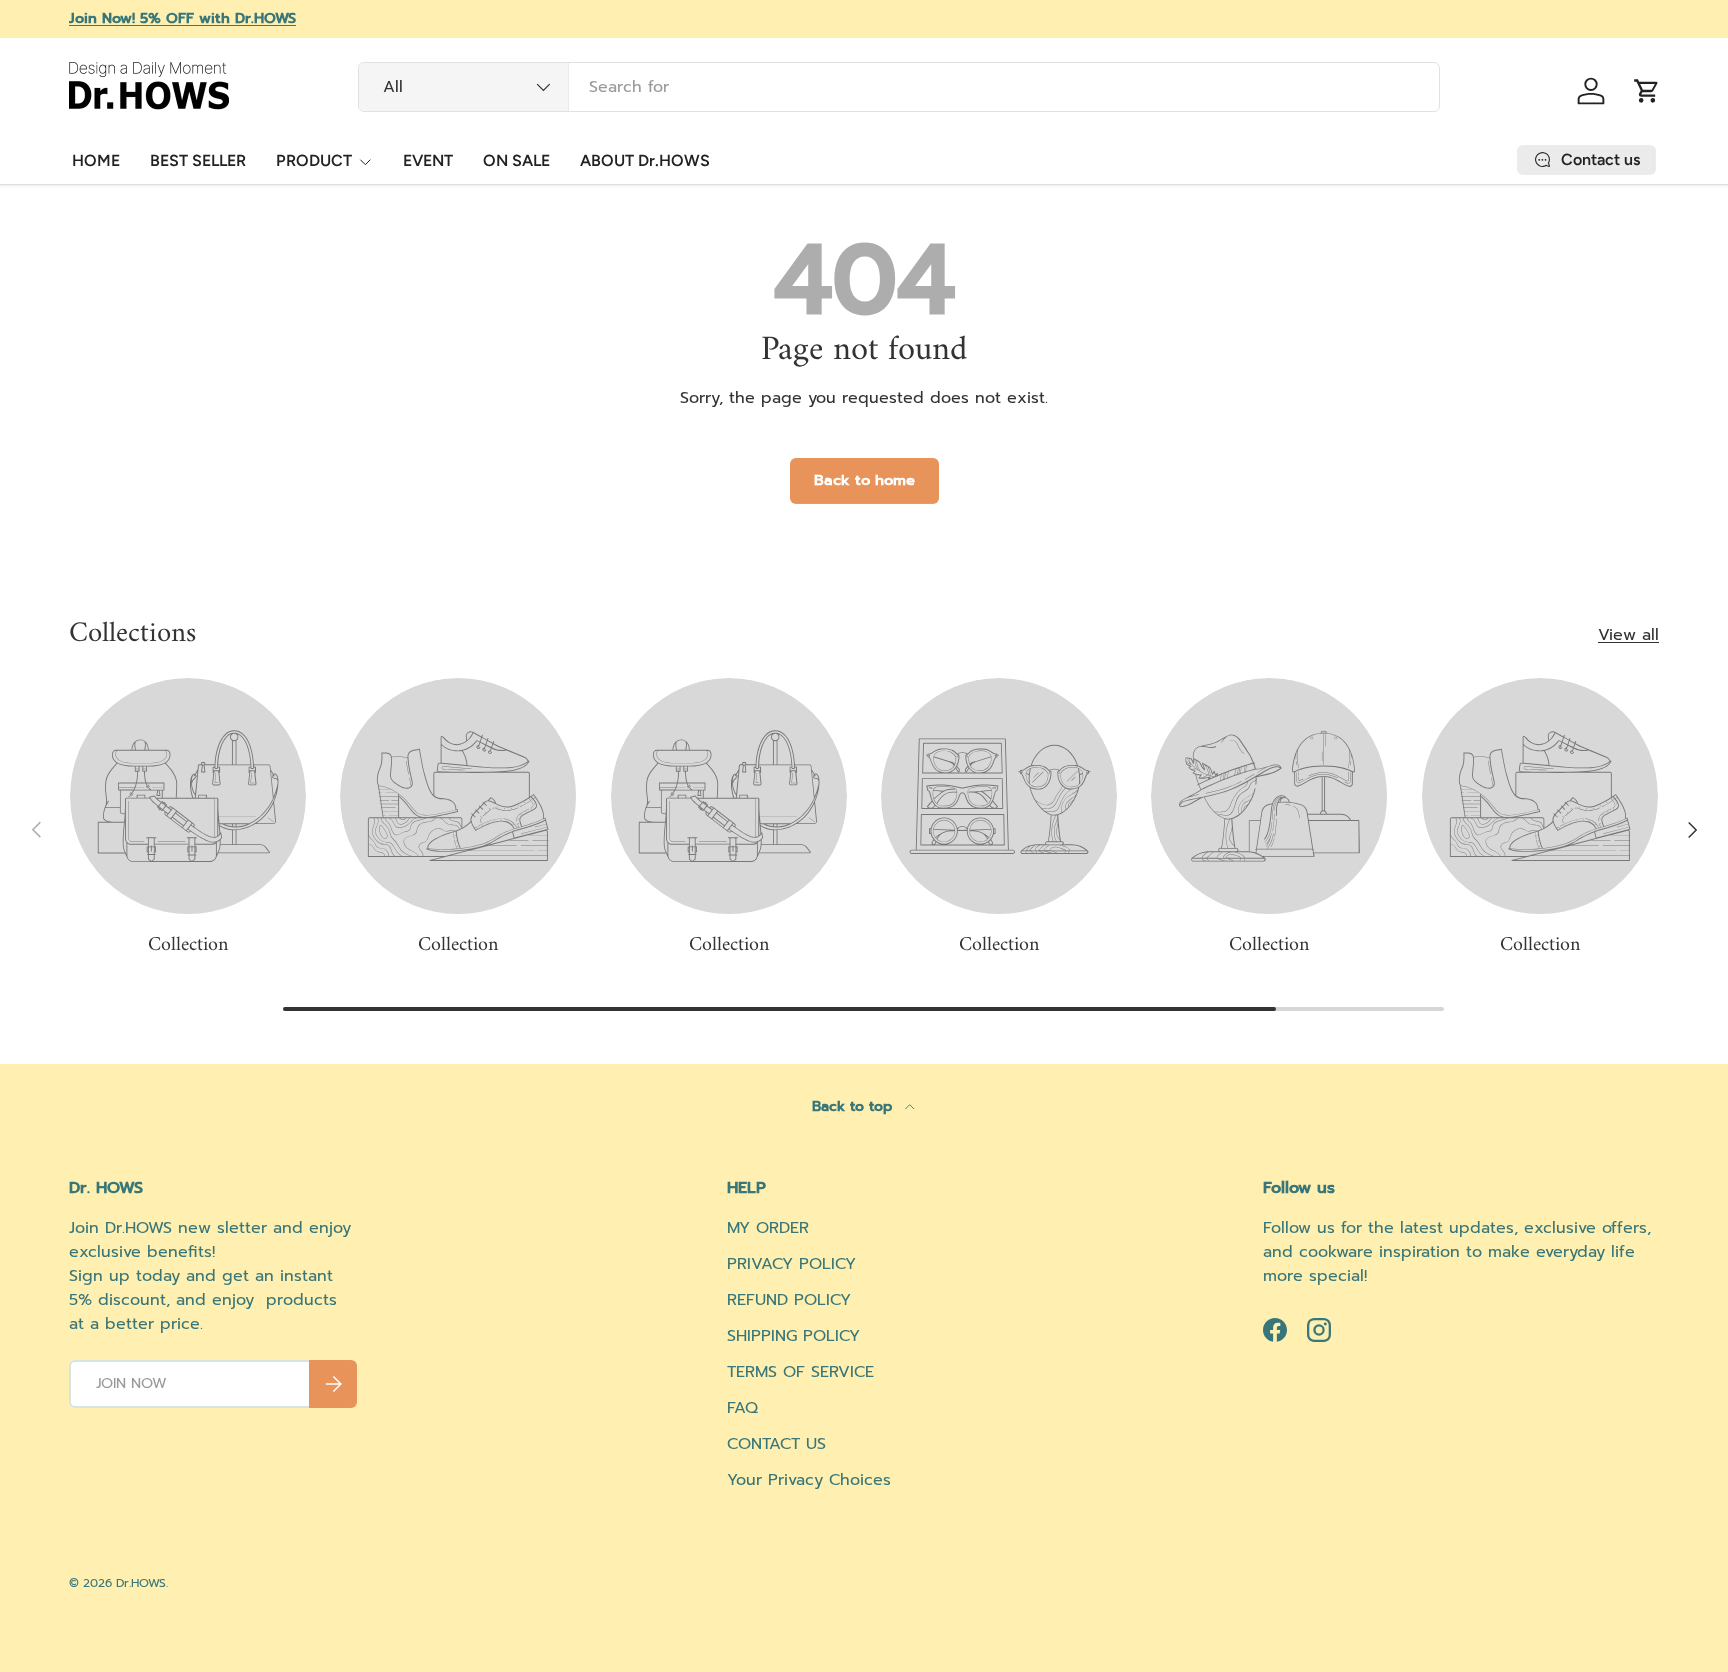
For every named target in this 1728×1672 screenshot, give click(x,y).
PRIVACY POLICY (791, 1264)
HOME (96, 160)
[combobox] (899, 87)
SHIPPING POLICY (793, 1336)
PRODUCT (314, 160)
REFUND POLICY (789, 1300)
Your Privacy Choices (809, 1480)
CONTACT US (776, 1444)
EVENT (428, 160)
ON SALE (516, 160)
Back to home (864, 480)
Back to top (854, 1106)
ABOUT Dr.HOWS (645, 160)
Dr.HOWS (141, 1583)
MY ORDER (768, 1228)
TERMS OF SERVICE (800, 1372)
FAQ (742, 1408)
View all (1628, 635)
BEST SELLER (198, 160)
